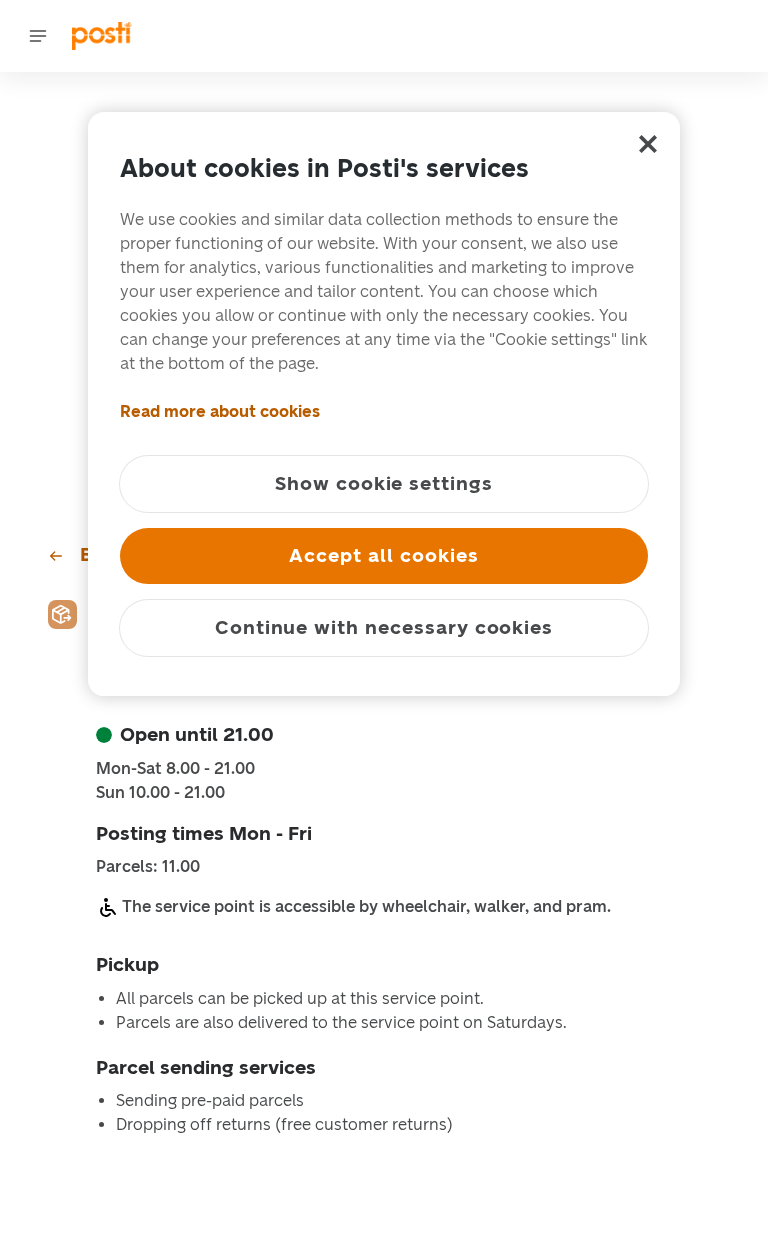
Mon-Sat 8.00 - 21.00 (175, 769)
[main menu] (38, 36)
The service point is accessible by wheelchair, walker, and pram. (366, 906)
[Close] (648, 144)
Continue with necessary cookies (384, 627)
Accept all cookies (383, 555)
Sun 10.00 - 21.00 (160, 793)
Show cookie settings (384, 483)
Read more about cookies (220, 411)
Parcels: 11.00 (148, 867)
